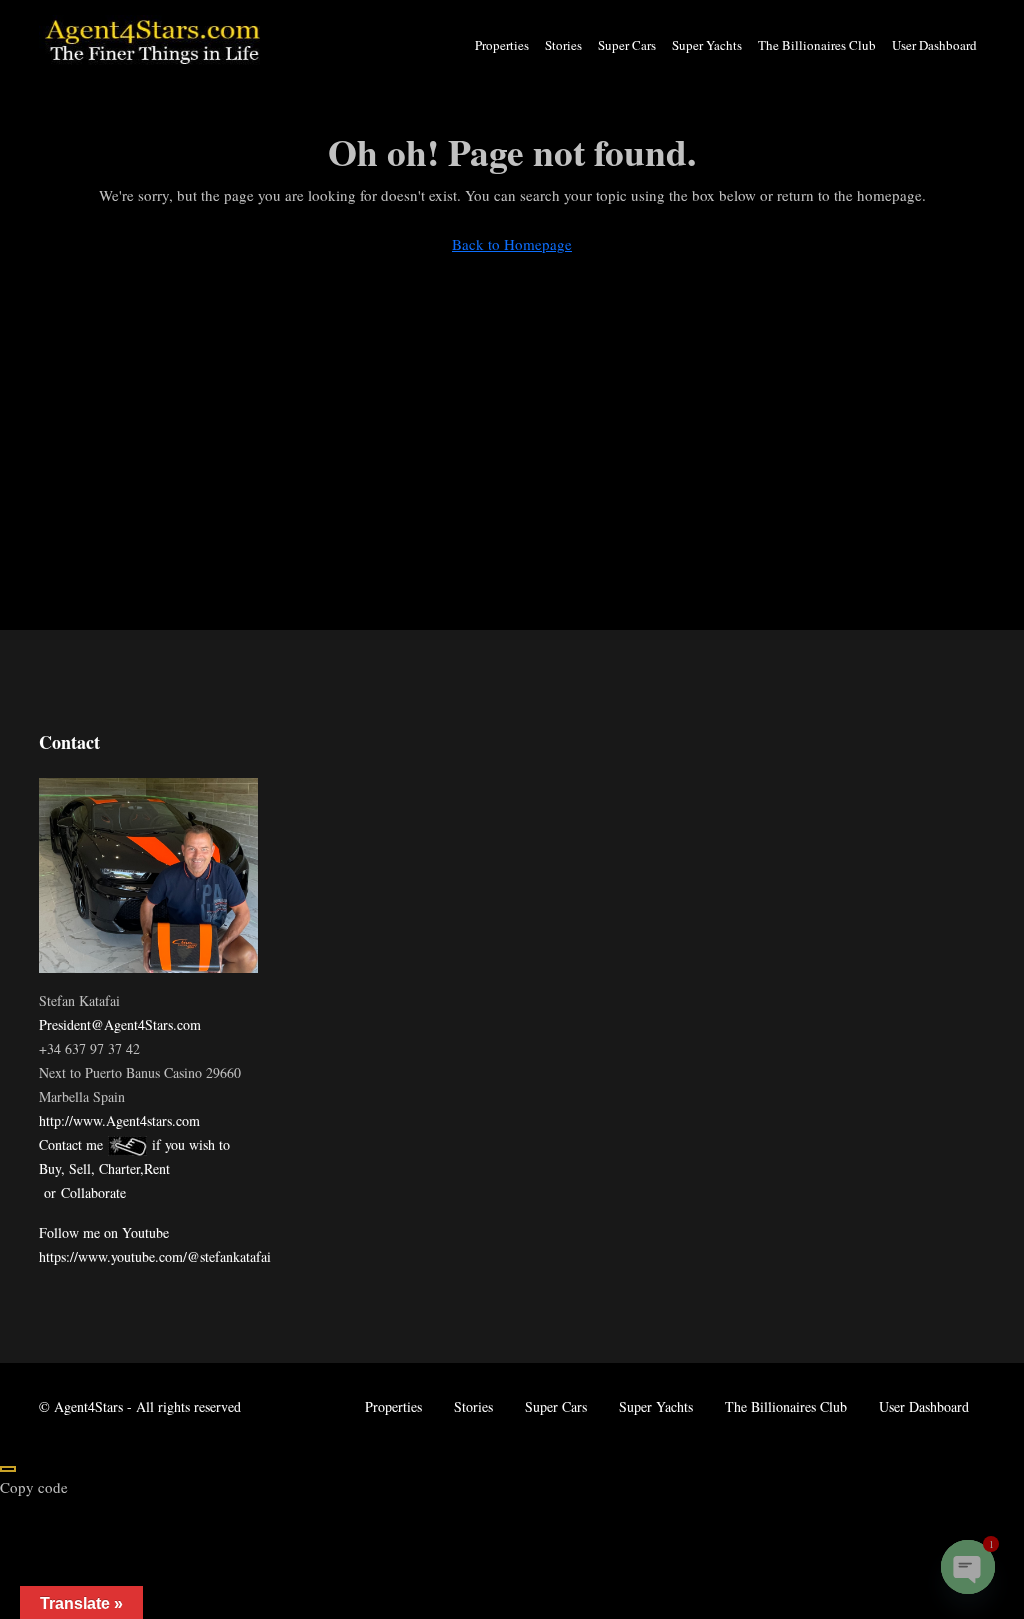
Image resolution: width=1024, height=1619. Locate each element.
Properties (502, 45)
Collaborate (93, 1192)
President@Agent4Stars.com (120, 1024)
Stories (563, 45)
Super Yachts (707, 45)
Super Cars (627, 45)
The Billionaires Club (817, 45)
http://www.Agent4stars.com (119, 1120)
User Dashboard (934, 45)
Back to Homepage (512, 244)
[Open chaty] (968, 1567)
